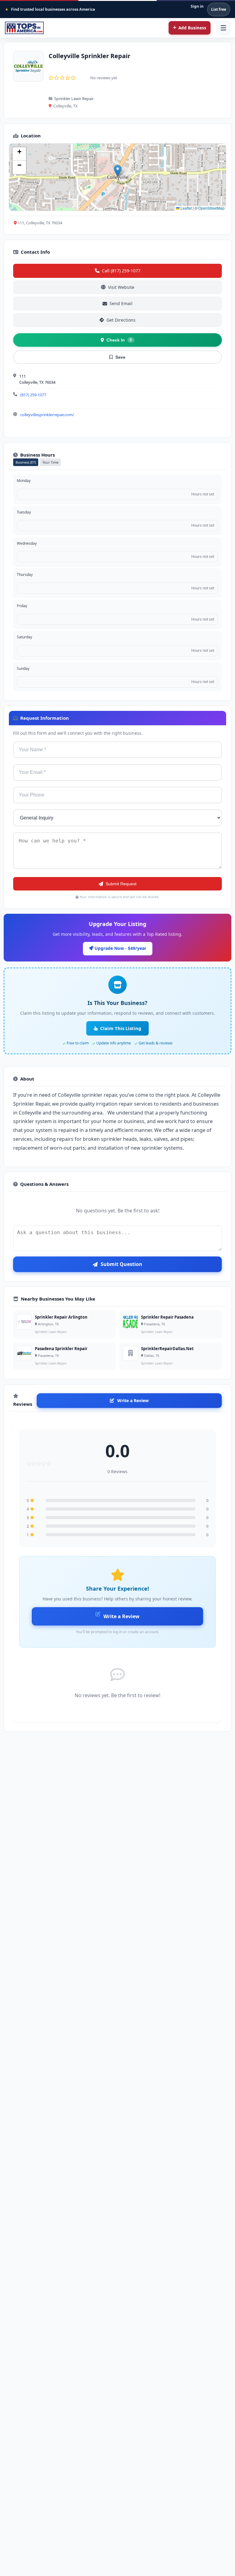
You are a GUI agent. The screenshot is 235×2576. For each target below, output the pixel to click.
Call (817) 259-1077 (121, 271)
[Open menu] (223, 28)
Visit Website (121, 287)
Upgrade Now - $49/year (120, 948)
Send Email (121, 303)
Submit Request (121, 884)
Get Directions (121, 320)
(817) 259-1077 (33, 395)
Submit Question (121, 1264)
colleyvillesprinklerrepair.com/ (47, 415)
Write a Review (133, 1400)
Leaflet (186, 208)
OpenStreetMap (211, 208)
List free (219, 9)
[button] (118, 171)
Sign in (197, 6)
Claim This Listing (121, 1028)
